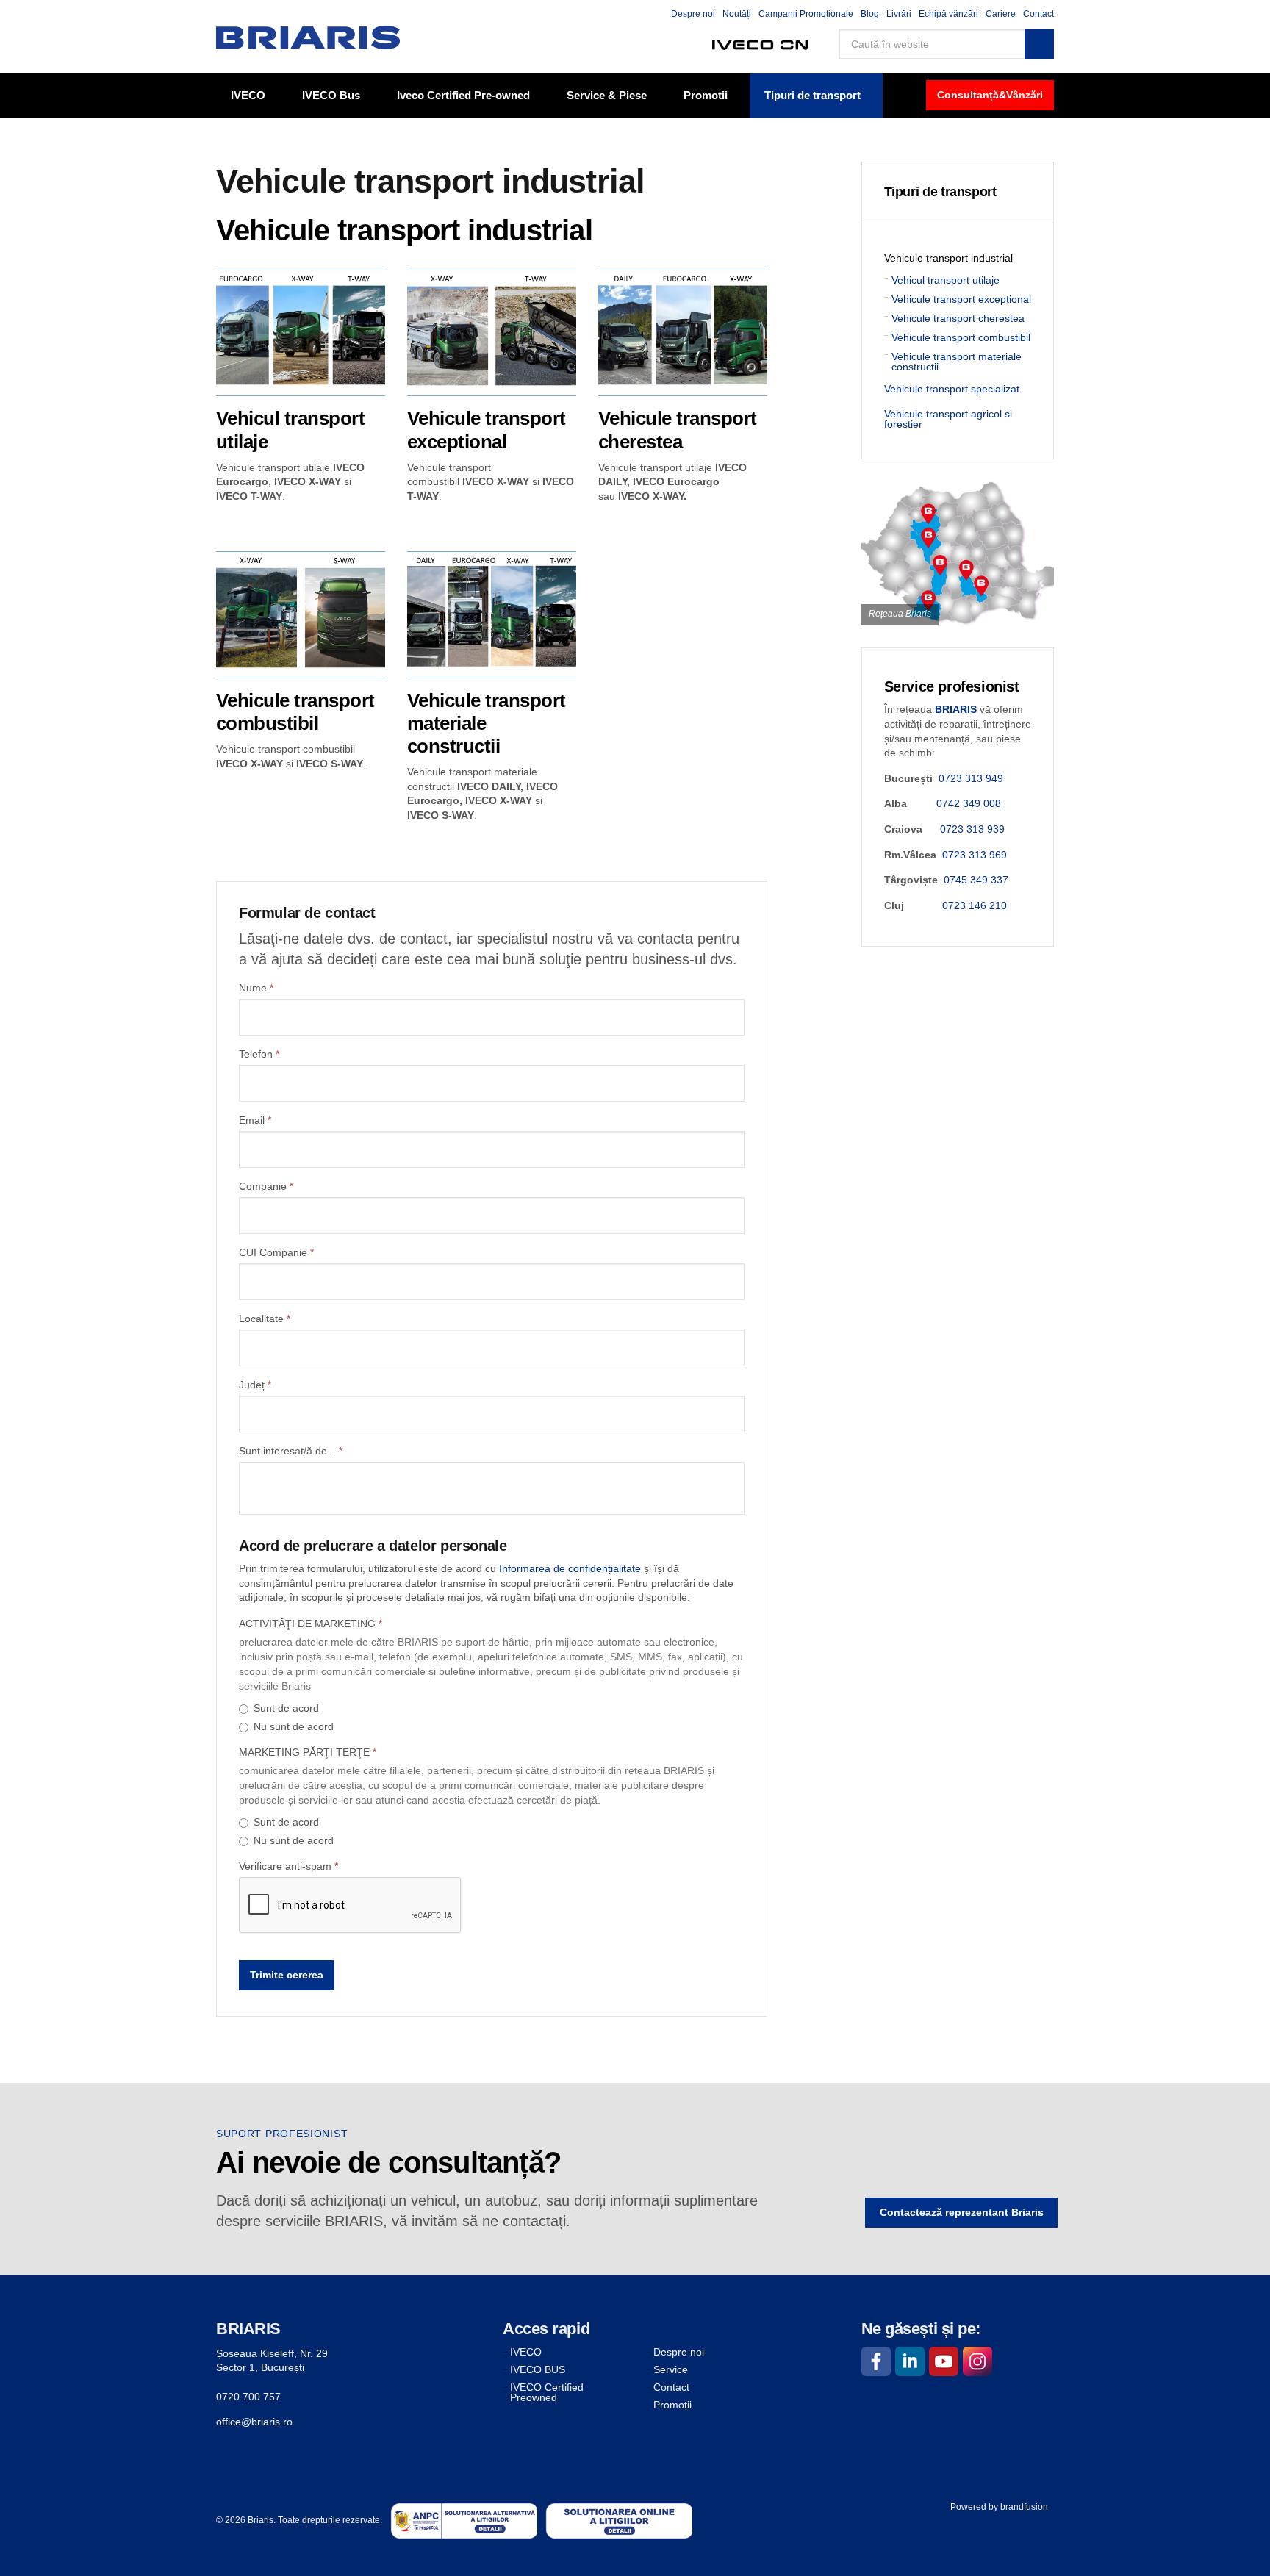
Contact (1038, 14)
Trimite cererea (287, 1975)
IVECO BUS (538, 2369)
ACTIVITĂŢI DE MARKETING (311, 1624)
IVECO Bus (331, 95)
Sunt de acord (286, 1708)
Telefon (259, 1054)
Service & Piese (607, 95)
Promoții (672, 2405)
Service (671, 2369)
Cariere (1001, 14)
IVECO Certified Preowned (547, 2392)
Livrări (899, 14)
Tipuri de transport (812, 95)
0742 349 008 (969, 803)
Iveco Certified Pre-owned (463, 95)
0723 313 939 (972, 829)
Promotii (706, 95)
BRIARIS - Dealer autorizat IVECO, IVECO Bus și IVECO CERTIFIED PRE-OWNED (308, 37)
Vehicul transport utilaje (946, 280)
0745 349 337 (976, 880)
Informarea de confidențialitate (570, 1568)
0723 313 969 (975, 855)
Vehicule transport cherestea (958, 318)
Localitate (265, 1319)
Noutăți (737, 14)
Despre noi (693, 14)
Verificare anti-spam (288, 1866)
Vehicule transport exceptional (961, 299)
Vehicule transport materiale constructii (957, 362)
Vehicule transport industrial (948, 258)
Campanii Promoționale (806, 14)
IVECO (248, 95)
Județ (255, 1385)
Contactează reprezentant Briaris (962, 2212)
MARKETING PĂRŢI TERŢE (308, 1752)
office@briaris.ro (254, 2422)
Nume (256, 988)
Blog (870, 14)
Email (255, 1120)
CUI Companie (276, 1252)
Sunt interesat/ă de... (291, 1451)
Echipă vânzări (948, 14)
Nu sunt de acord (294, 1726)
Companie (266, 1186)
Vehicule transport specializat (952, 389)
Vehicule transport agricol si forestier (948, 419)
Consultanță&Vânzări (990, 95)
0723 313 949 (971, 778)
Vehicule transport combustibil (961, 337)
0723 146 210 (975, 905)
